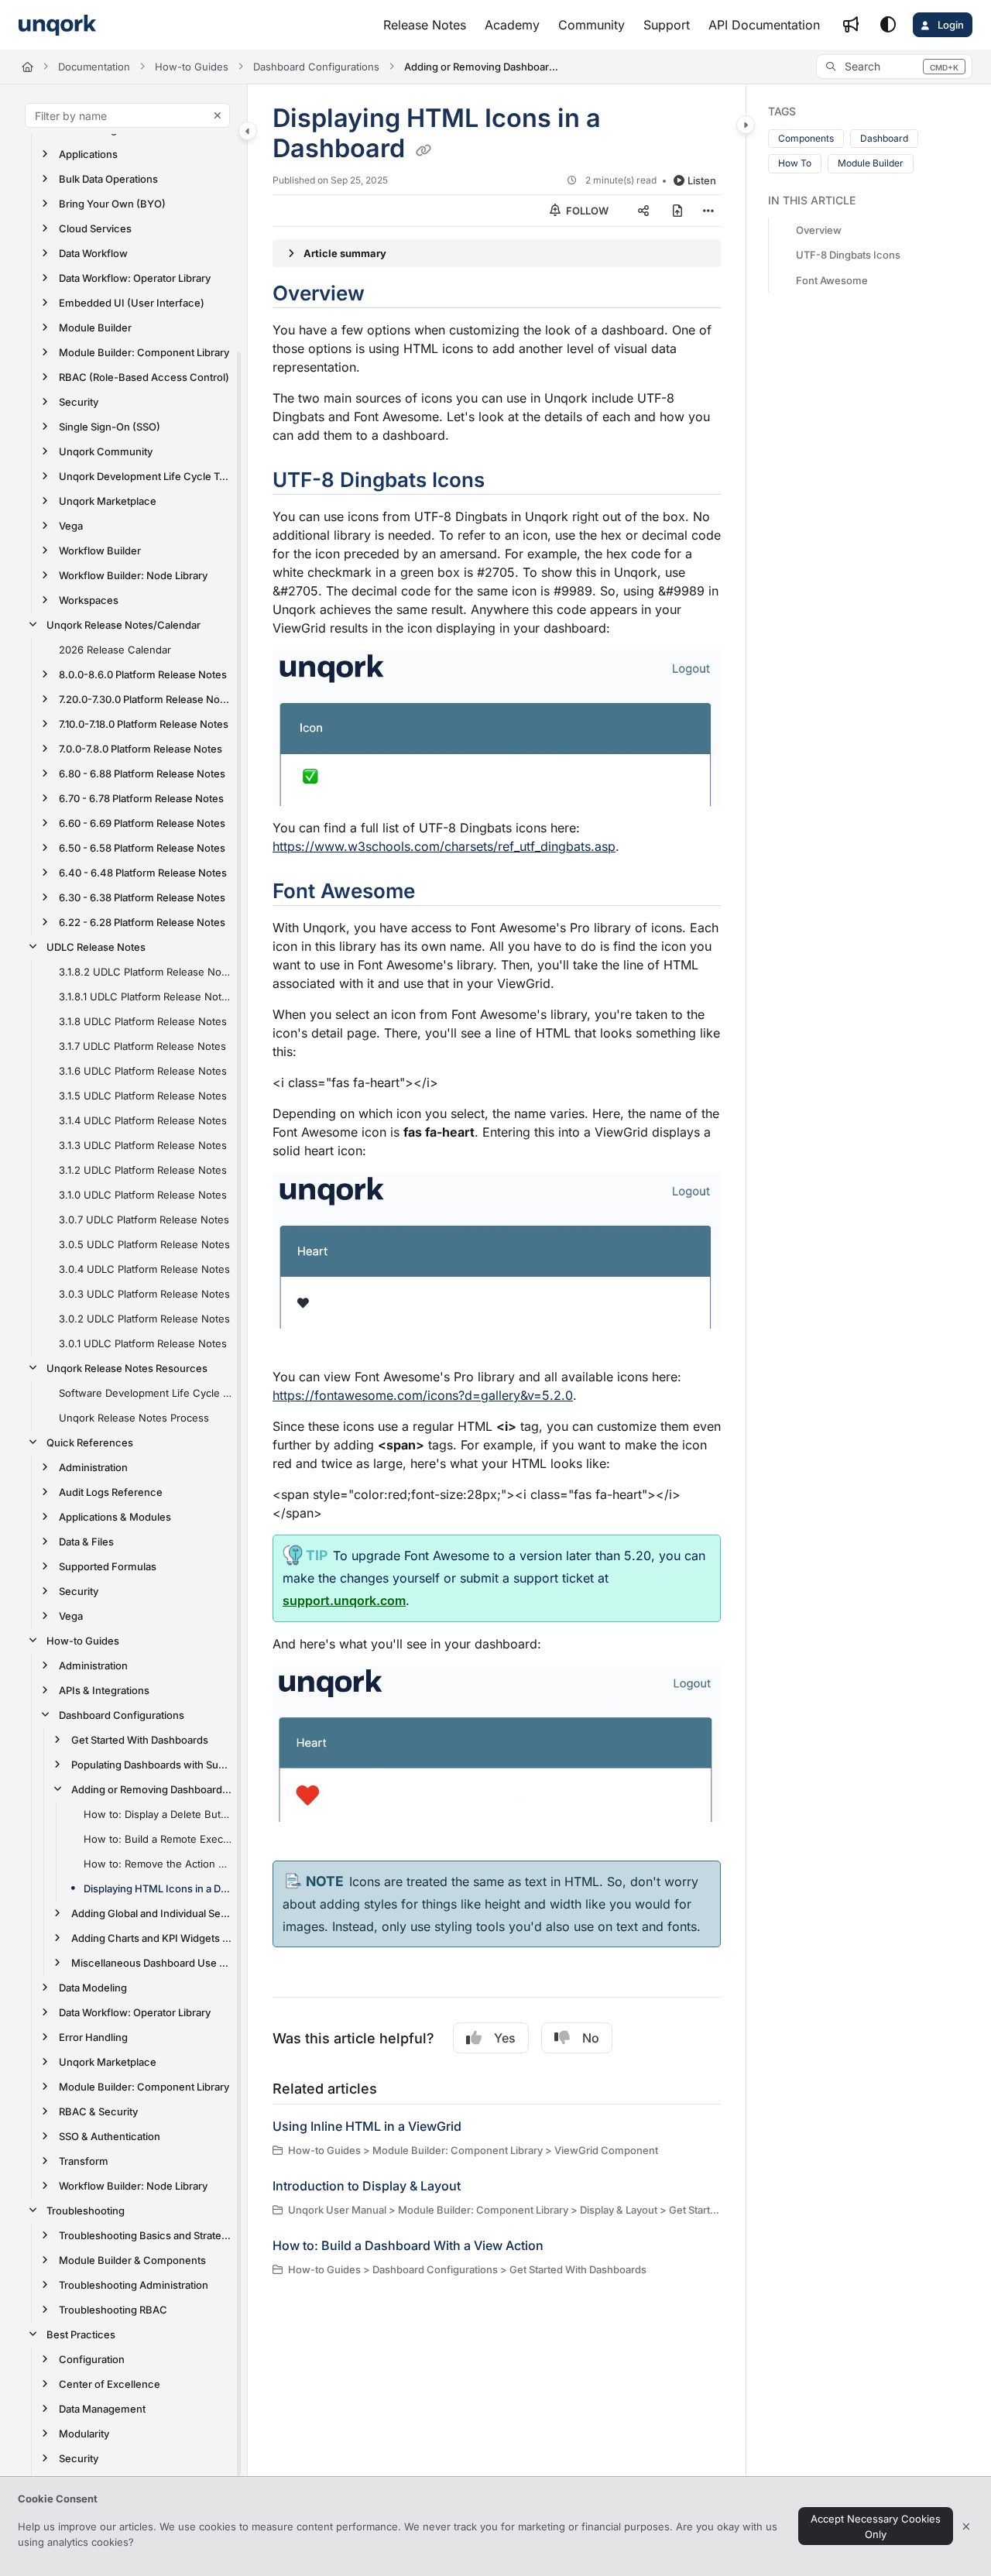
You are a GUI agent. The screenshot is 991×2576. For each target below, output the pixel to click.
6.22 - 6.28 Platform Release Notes (142, 922)
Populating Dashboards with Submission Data (151, 1765)
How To (795, 163)
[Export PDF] (677, 211)
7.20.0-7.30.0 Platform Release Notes (145, 699)
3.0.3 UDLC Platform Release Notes (144, 1294)
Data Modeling (93, 1988)
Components (806, 138)
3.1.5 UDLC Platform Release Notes (143, 1096)
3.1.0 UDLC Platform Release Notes (143, 1195)
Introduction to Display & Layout (367, 2186)
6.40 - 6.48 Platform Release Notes (143, 873)
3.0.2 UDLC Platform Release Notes (144, 1319)
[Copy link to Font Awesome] (440, 893)
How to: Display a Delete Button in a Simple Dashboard (158, 1814)
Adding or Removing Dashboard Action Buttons (482, 67)
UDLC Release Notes (96, 947)
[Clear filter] (218, 115)
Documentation (94, 67)
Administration (93, 1467)
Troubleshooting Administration (134, 2285)
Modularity (84, 2434)
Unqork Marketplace (108, 501)
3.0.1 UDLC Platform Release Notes (143, 1343)
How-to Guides (192, 67)
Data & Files (86, 1542)
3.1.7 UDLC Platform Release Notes (142, 1046)
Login (950, 25)
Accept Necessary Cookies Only (876, 2526)
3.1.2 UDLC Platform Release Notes (143, 1170)
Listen (702, 180)
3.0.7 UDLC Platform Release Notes (144, 1219)
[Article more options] (708, 211)
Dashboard (884, 138)
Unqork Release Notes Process (134, 1418)
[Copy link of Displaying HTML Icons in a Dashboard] (423, 150)
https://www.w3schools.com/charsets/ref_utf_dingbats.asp (444, 846)
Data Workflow (93, 253)
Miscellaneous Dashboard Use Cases (151, 1963)
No (591, 2038)
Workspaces (89, 600)
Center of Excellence (110, 2384)
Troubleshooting (86, 2211)
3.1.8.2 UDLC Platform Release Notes (145, 972)
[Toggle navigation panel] (248, 131)
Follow (586, 211)
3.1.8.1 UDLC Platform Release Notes (145, 996)
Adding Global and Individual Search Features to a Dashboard (151, 1913)
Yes (505, 2038)
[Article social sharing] (643, 211)
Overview (819, 231)
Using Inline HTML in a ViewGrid (367, 2126)
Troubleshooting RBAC (113, 2310)
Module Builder (95, 328)
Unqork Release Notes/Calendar (123, 625)
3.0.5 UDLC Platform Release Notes (144, 1244)
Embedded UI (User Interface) (132, 303)
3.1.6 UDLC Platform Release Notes (143, 1071)
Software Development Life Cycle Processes (145, 1393)
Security (79, 402)
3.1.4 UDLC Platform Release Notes (143, 1120)
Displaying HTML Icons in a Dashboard (158, 1888)
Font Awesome (832, 280)
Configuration (92, 2359)
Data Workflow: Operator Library (135, 278)
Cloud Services (95, 228)
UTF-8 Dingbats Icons (848, 256)
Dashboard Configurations (316, 67)
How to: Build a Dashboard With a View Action (408, 2245)
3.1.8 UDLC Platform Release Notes (143, 1021)
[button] (894, 67)
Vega (71, 526)
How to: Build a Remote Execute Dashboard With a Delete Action (158, 1839)
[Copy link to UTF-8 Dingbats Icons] (509, 482)
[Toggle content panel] (746, 125)
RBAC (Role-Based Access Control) (144, 377)
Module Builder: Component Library (144, 352)
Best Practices (81, 2334)
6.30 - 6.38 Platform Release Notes (142, 897)
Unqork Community (106, 451)
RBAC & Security (98, 2111)
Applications (88, 154)
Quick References (90, 1442)
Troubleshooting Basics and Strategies (145, 2235)
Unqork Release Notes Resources (127, 1368)
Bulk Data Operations (108, 179)
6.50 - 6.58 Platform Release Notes (142, 848)
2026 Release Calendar (115, 650)
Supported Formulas (108, 1566)
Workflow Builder (100, 551)
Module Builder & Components (132, 2260)
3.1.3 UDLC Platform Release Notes (143, 1145)
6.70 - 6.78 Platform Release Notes (141, 798)
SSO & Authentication (110, 2136)
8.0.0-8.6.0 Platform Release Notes (143, 674)
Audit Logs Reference (111, 1492)
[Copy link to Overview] (389, 295)
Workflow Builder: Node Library (133, 575)
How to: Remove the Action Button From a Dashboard (158, 1864)
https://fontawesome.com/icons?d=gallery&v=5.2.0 (423, 1395)
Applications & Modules (115, 1517)
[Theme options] (888, 25)
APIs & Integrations (104, 1690)
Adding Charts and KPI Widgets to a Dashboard (151, 1938)
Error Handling (93, 2037)
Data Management (102, 2409)
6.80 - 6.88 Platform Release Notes (142, 773)
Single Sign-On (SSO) (110, 427)
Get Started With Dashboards (140, 1740)
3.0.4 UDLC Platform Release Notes (144, 1269)
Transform (84, 2161)
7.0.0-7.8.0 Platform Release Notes (141, 749)
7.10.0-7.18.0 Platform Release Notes (144, 724)
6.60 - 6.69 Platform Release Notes (142, 823)
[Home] (57, 25)
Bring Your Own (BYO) (112, 204)
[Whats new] (851, 25)
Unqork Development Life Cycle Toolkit (145, 476)
